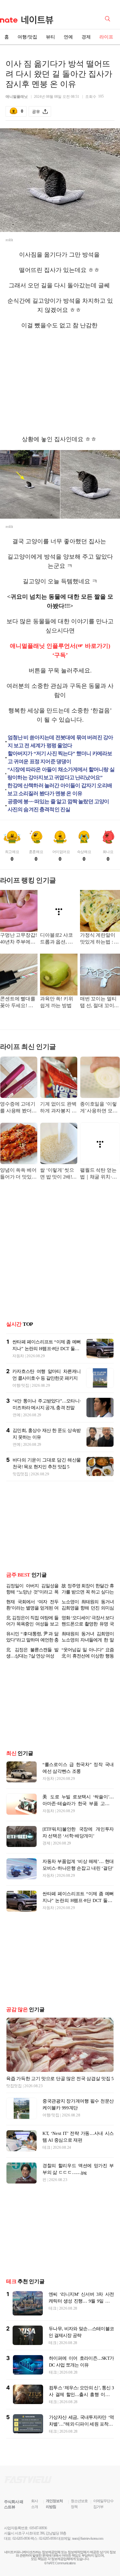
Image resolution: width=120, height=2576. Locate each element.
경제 (86, 37)
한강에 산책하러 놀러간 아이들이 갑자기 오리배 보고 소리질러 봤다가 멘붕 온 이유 (60, 790)
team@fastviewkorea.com (88, 2543)
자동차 (18, 1356)
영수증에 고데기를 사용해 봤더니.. (18, 1108)
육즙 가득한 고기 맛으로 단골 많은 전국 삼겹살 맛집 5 (60, 2084)
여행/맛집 (27, 37)
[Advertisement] (60, 382)
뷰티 (50, 37)
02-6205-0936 (21, 2543)
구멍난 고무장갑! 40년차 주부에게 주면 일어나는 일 (18, 939)
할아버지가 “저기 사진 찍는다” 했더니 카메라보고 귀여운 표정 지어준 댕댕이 (60, 758)
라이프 (106, 37)
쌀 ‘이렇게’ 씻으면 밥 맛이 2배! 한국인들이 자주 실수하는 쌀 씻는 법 (58, 1174)
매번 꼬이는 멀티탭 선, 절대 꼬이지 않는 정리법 (99, 1003)
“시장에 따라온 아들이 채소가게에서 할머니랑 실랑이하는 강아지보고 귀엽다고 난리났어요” (61, 774)
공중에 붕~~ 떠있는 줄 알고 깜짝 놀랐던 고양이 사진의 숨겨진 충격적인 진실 (58, 805)
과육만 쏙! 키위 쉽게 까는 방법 (57, 1002)
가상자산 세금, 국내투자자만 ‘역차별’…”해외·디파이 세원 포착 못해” (81, 2429)
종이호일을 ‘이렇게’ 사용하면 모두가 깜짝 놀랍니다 (99, 1108)
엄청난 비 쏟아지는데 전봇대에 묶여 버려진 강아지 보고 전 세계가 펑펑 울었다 (60, 742)
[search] (109, 18)
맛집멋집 (20, 1474)
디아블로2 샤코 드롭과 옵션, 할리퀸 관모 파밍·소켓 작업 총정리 (58, 939)
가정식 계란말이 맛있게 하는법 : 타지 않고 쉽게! (99, 939)
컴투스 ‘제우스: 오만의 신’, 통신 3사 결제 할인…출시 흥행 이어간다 (81, 2399)
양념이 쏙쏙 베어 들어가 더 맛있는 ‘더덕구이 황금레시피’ (18, 1174)
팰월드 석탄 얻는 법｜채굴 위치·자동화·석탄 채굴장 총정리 (98, 1174)
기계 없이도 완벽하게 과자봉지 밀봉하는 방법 (58, 1108)
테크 (46, 2152)
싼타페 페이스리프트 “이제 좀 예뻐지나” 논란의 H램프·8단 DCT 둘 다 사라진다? (46, 1349)
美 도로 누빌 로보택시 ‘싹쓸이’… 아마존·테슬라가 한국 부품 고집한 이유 (78, 1808)
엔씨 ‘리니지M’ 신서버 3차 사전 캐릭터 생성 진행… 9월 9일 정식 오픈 (81, 2306)
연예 (68, 37)
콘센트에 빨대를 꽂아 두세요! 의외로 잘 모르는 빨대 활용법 (18, 1003)
